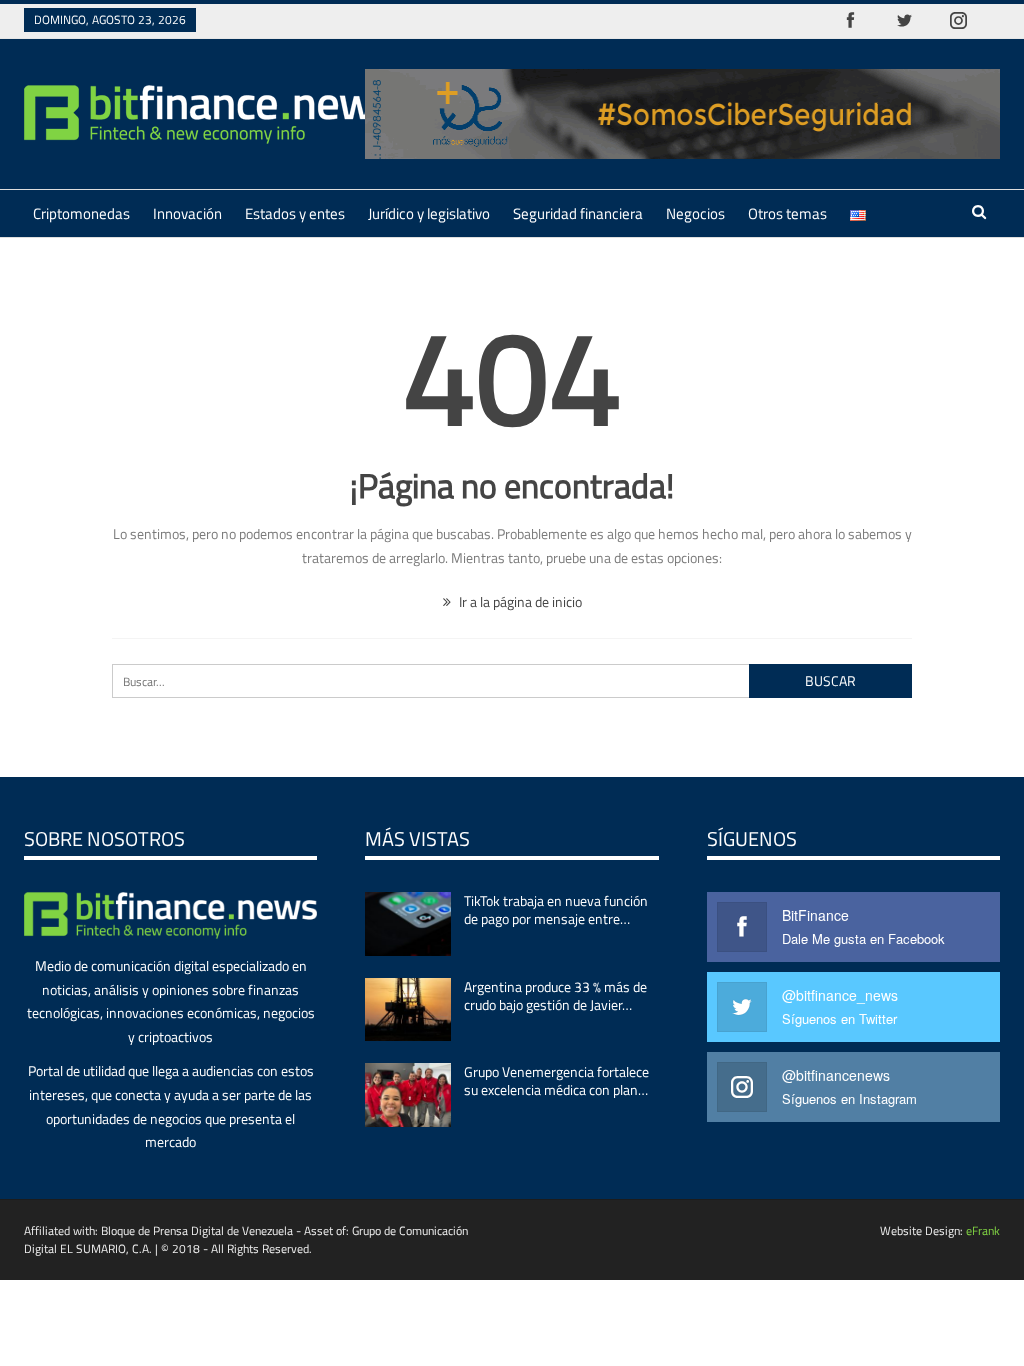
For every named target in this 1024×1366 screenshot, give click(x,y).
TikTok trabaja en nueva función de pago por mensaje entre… (556, 909)
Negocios (695, 213)
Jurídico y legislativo (429, 213)
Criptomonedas (81, 213)
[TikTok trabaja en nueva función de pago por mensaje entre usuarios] (408, 924)
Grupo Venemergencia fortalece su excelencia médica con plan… (556, 1080)
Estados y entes (295, 213)
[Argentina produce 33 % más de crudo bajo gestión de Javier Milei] (408, 1010)
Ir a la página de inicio (519, 601)
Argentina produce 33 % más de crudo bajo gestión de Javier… (555, 995)
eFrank (983, 1230)
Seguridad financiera (578, 213)
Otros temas (787, 213)
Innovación (187, 213)
